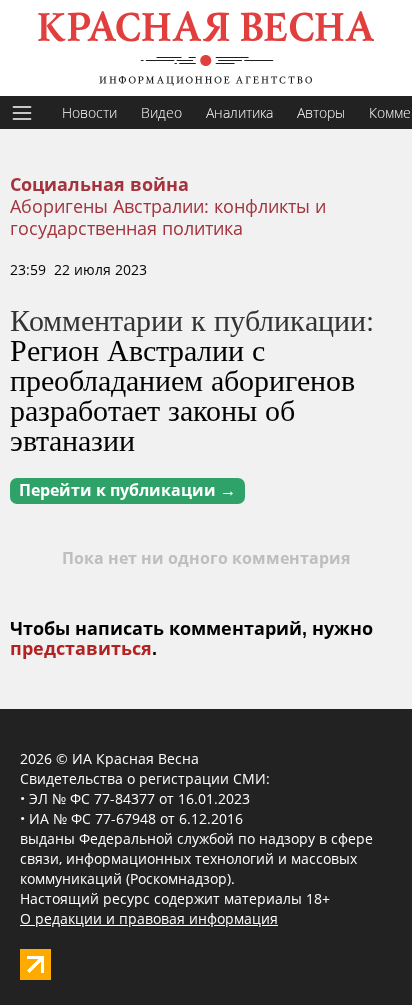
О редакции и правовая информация (149, 918)
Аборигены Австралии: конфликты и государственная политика (168, 217)
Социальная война (99, 185)
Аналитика (239, 112)
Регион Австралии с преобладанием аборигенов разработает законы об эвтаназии (182, 394)
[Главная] (206, 48)
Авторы (321, 112)
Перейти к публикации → (127, 490)
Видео (161, 112)
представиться (81, 649)
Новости (89, 112)
